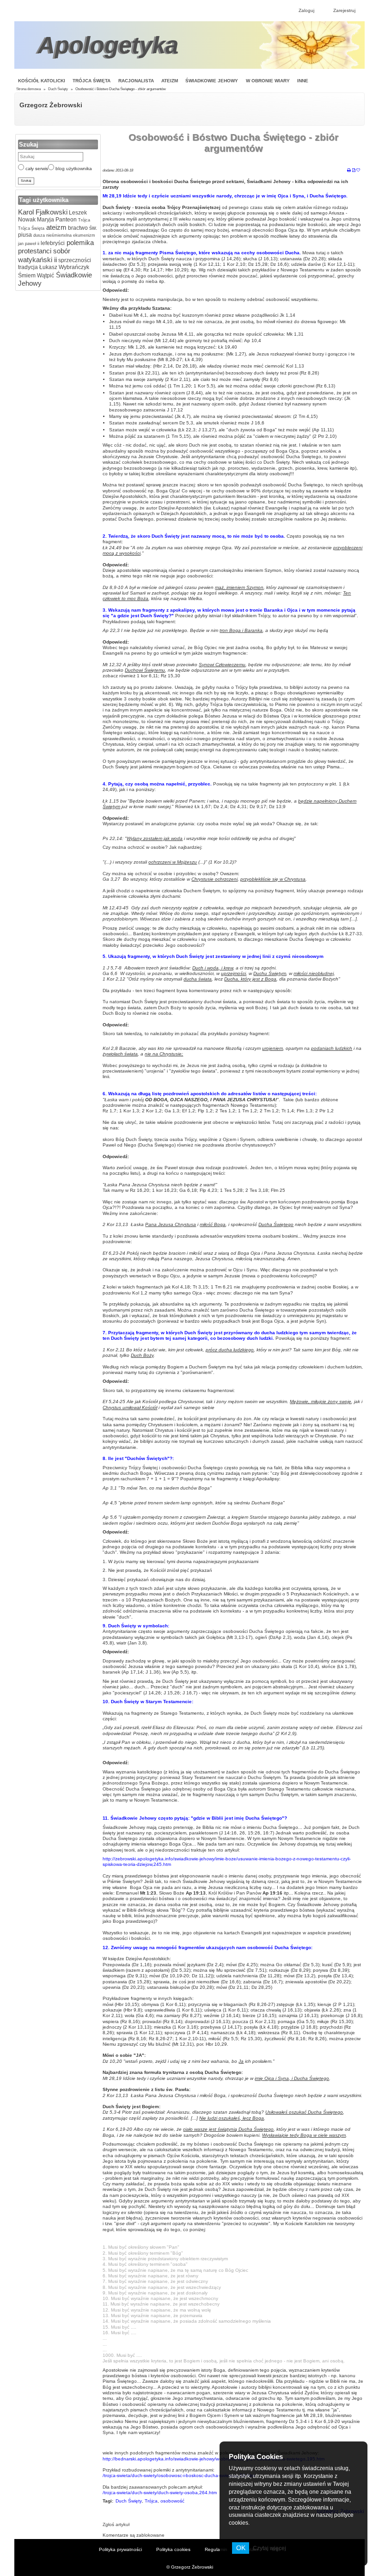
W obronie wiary (268, 81)
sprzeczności (74, 260)
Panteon (65, 220)
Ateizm (170, 81)
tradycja (28, 267)
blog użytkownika (73, 169)
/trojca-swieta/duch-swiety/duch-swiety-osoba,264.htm (160, 2493)
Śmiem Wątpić (36, 276)
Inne (303, 81)
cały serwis (36, 169)
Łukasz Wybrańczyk (64, 267)
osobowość (172, 2501)
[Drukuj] (349, 171)
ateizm (55, 227)
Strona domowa (28, 89)
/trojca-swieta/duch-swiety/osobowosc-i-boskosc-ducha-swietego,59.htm (179, 2475)
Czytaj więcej (269, 2548)
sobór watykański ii (44, 255)
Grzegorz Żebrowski (51, 105)
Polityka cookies (173, 2549)
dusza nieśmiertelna (52, 235)
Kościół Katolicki (42, 81)
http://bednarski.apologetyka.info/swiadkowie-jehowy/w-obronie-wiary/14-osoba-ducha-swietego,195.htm (214, 2459)
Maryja (45, 220)
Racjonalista (136, 81)
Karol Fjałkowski (43, 212)
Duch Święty (58, 89)
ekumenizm (83, 235)
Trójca (83, 220)
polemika (79, 242)
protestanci (35, 251)
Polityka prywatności (120, 2549)
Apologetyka (108, 45)
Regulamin (216, 2549)
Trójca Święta (92, 81)
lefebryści (52, 243)
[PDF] (354, 171)
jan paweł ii (29, 244)
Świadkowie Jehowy (212, 81)
